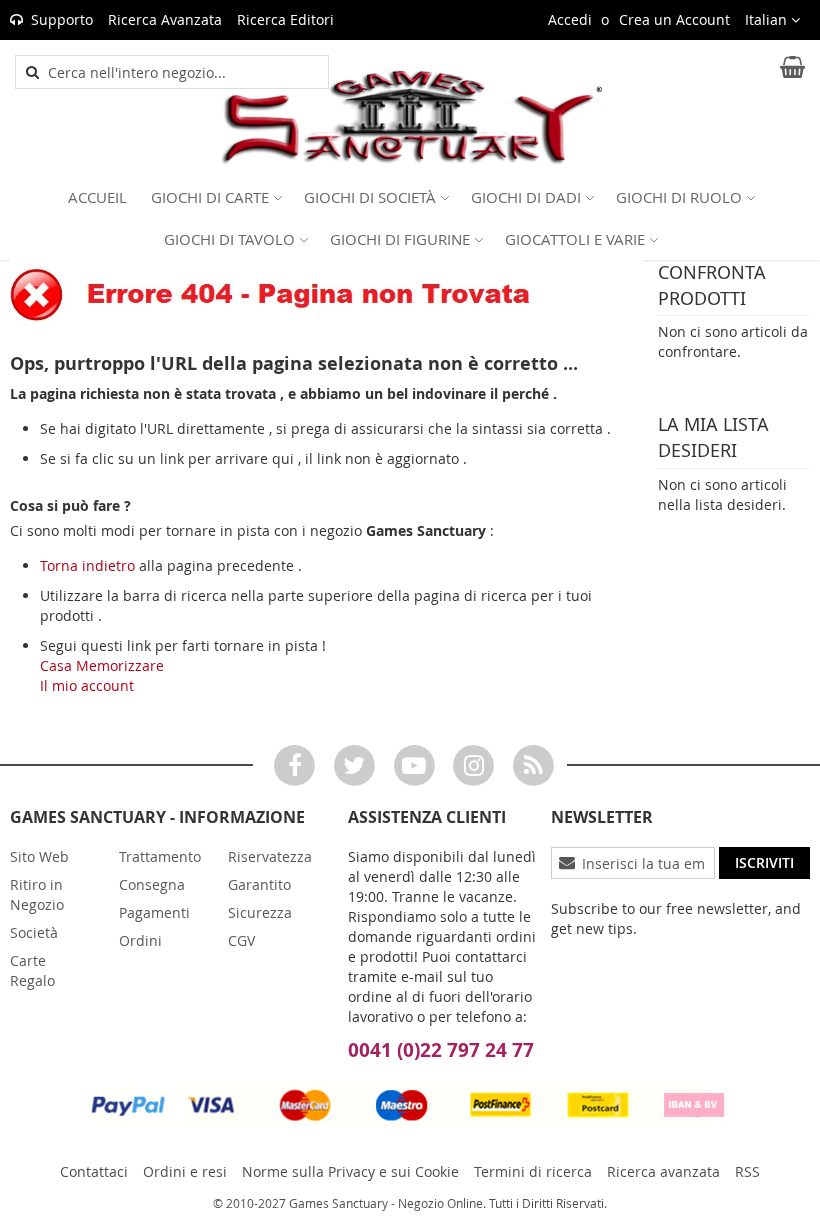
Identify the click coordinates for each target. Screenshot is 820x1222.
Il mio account (87, 685)
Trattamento (160, 856)
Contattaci (94, 1171)
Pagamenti (154, 912)
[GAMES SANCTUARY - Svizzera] (410, 118)
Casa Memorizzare (102, 665)
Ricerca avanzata (663, 1171)
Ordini (140, 940)
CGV (241, 940)
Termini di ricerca (533, 1171)
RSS (747, 1171)
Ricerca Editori (285, 19)
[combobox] (183, 72)
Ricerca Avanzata (165, 19)
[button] (772, 20)
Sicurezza (260, 912)
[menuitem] (97, 197)
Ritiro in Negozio (37, 894)
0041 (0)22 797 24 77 (441, 1050)
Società (34, 932)
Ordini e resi (185, 1171)
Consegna (152, 884)
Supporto (62, 19)
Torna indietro (87, 565)
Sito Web (39, 856)
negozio (336, 530)
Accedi (570, 19)
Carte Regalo (32, 970)
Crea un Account (674, 19)
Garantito (259, 884)
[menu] (410, 218)
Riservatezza (270, 856)
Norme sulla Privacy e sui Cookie (350, 1171)
